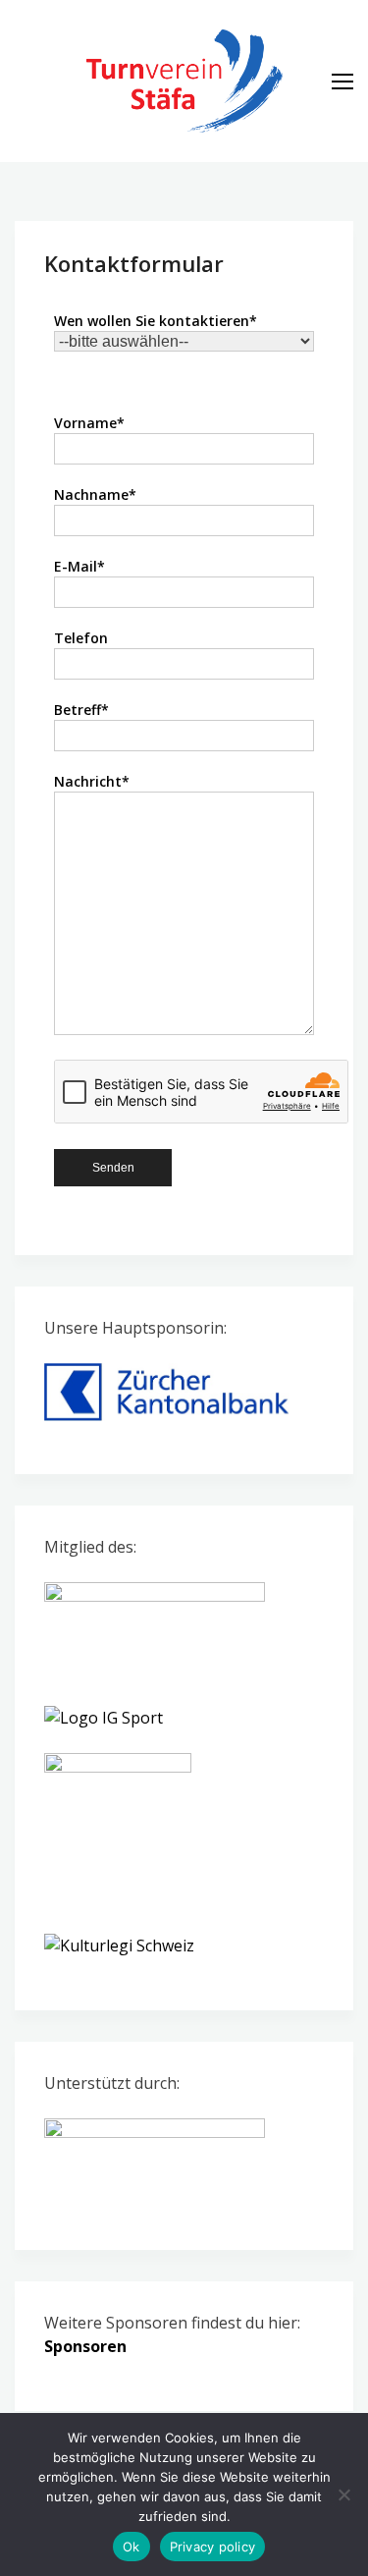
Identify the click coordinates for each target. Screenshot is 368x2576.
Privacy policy (213, 2547)
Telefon (81, 638)
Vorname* (89, 423)
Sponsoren (85, 2346)
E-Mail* (79, 566)
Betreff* (81, 710)
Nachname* (95, 494)
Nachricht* (92, 781)
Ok (131, 2547)
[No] (343, 2494)
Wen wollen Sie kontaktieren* (156, 321)
